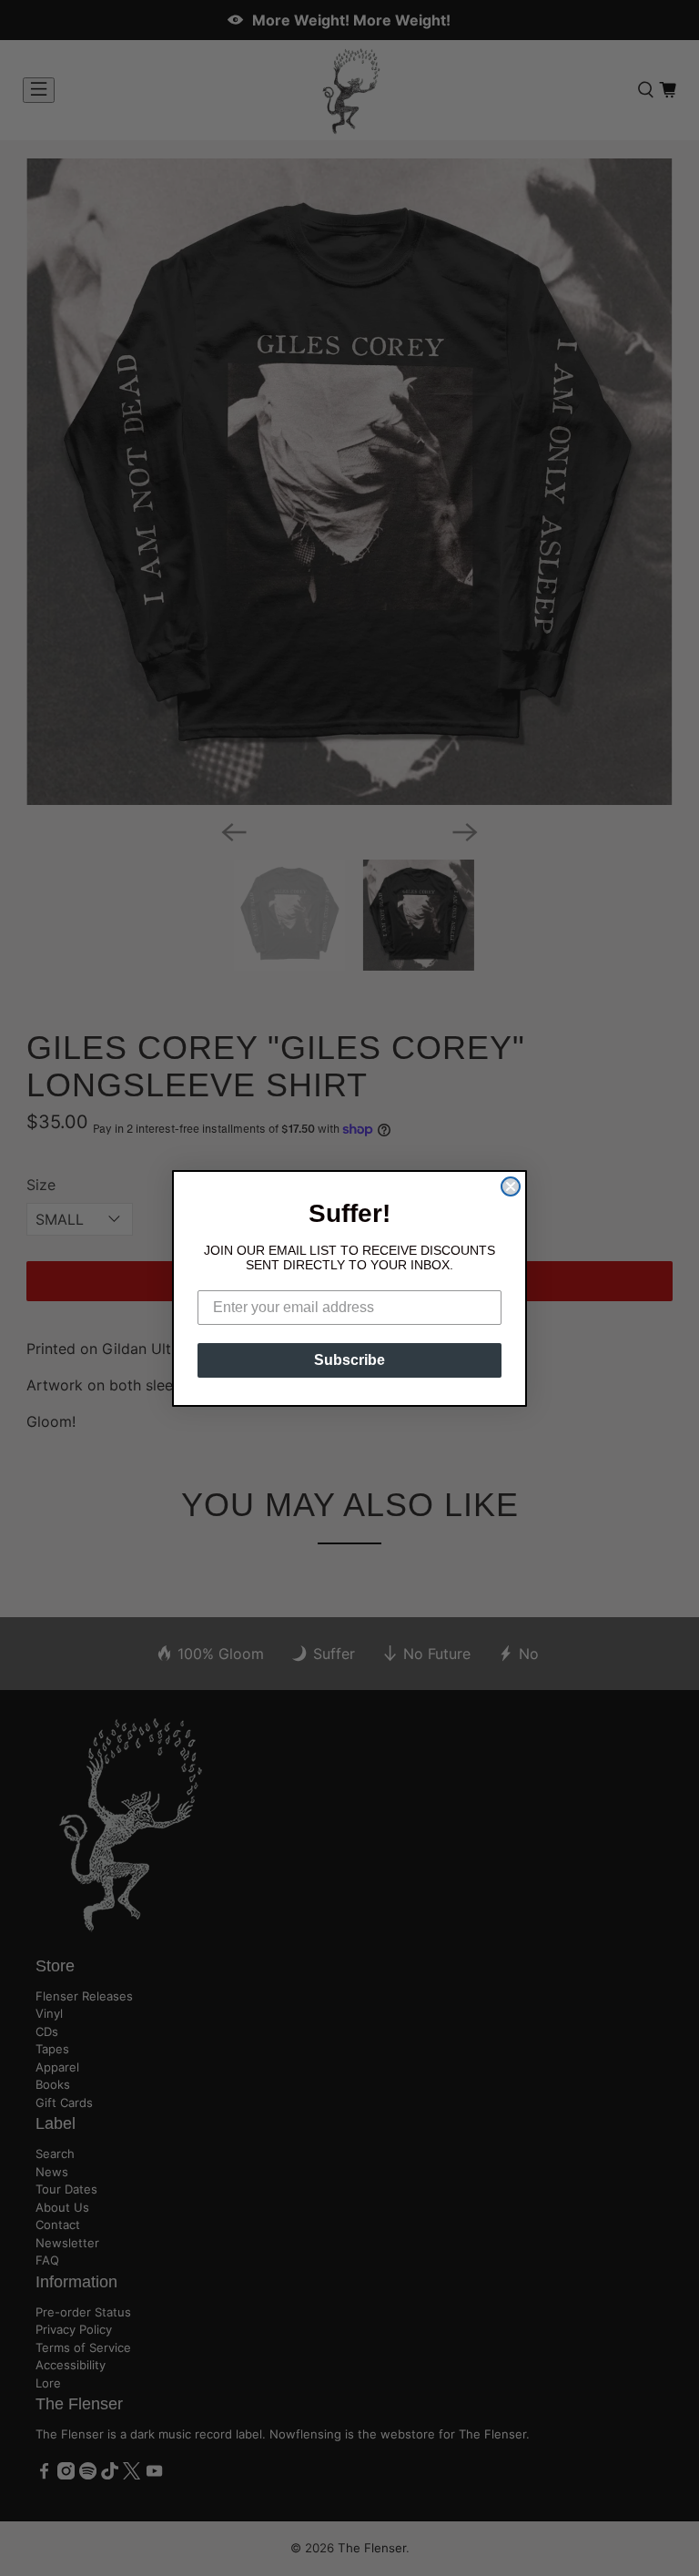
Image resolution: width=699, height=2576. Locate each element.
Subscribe (349, 1360)
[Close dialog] (511, 1186)
